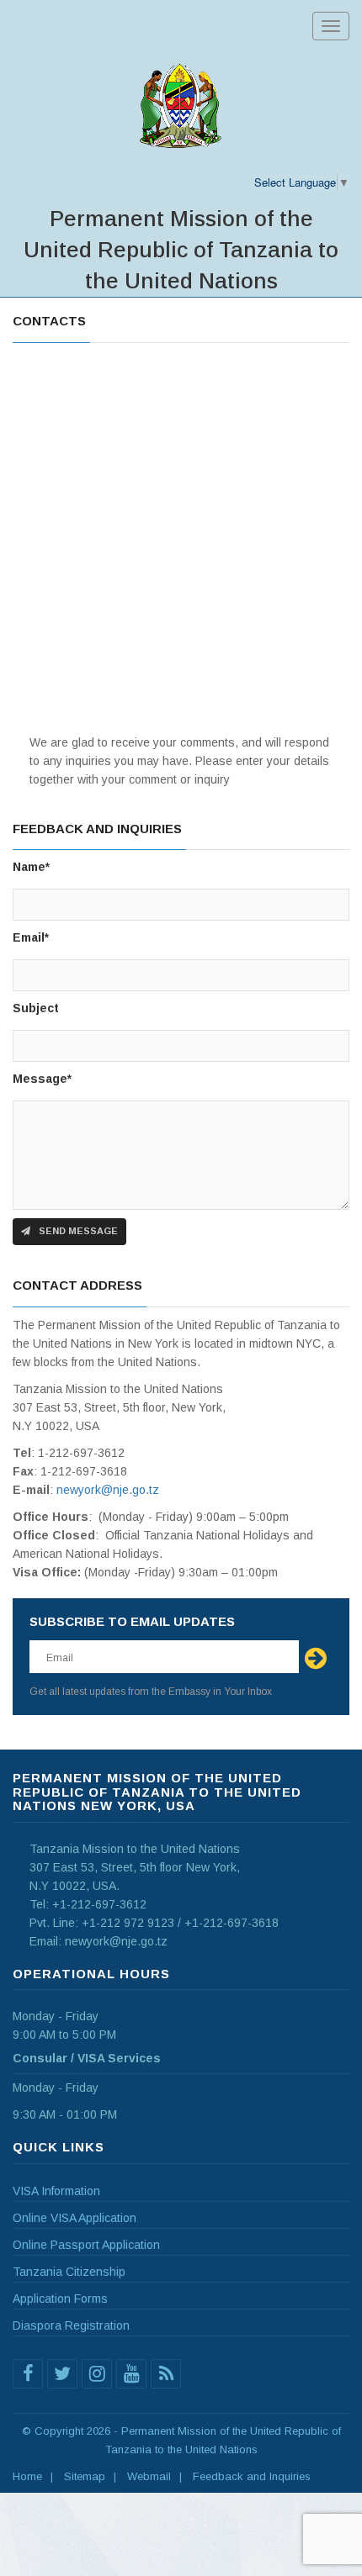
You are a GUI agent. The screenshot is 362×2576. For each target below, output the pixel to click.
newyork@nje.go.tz (108, 1490)
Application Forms (60, 2299)
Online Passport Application (86, 2245)
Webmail (149, 2476)
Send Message (77, 1231)
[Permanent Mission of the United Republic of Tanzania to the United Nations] (181, 106)
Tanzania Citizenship (69, 2272)
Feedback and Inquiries (252, 2476)
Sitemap (85, 2476)
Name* (31, 867)
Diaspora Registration (71, 2325)
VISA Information (56, 2191)
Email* (31, 937)
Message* (42, 1079)
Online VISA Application (75, 2218)
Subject (36, 1008)
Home (27, 2476)
